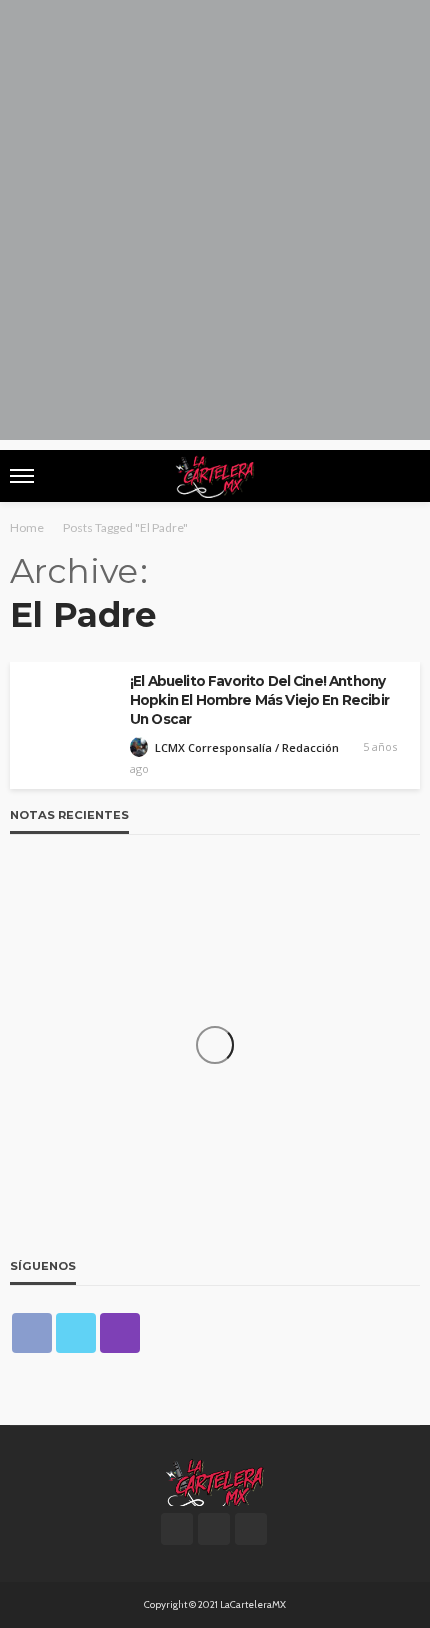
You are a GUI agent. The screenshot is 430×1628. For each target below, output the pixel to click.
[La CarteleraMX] (215, 1481)
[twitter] (76, 1333)
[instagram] (120, 1333)
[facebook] (32, 1333)
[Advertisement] (215, 225)
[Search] (403, 476)
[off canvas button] (22, 476)
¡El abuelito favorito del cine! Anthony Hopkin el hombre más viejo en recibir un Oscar (259, 700)
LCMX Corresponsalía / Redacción (247, 747)
